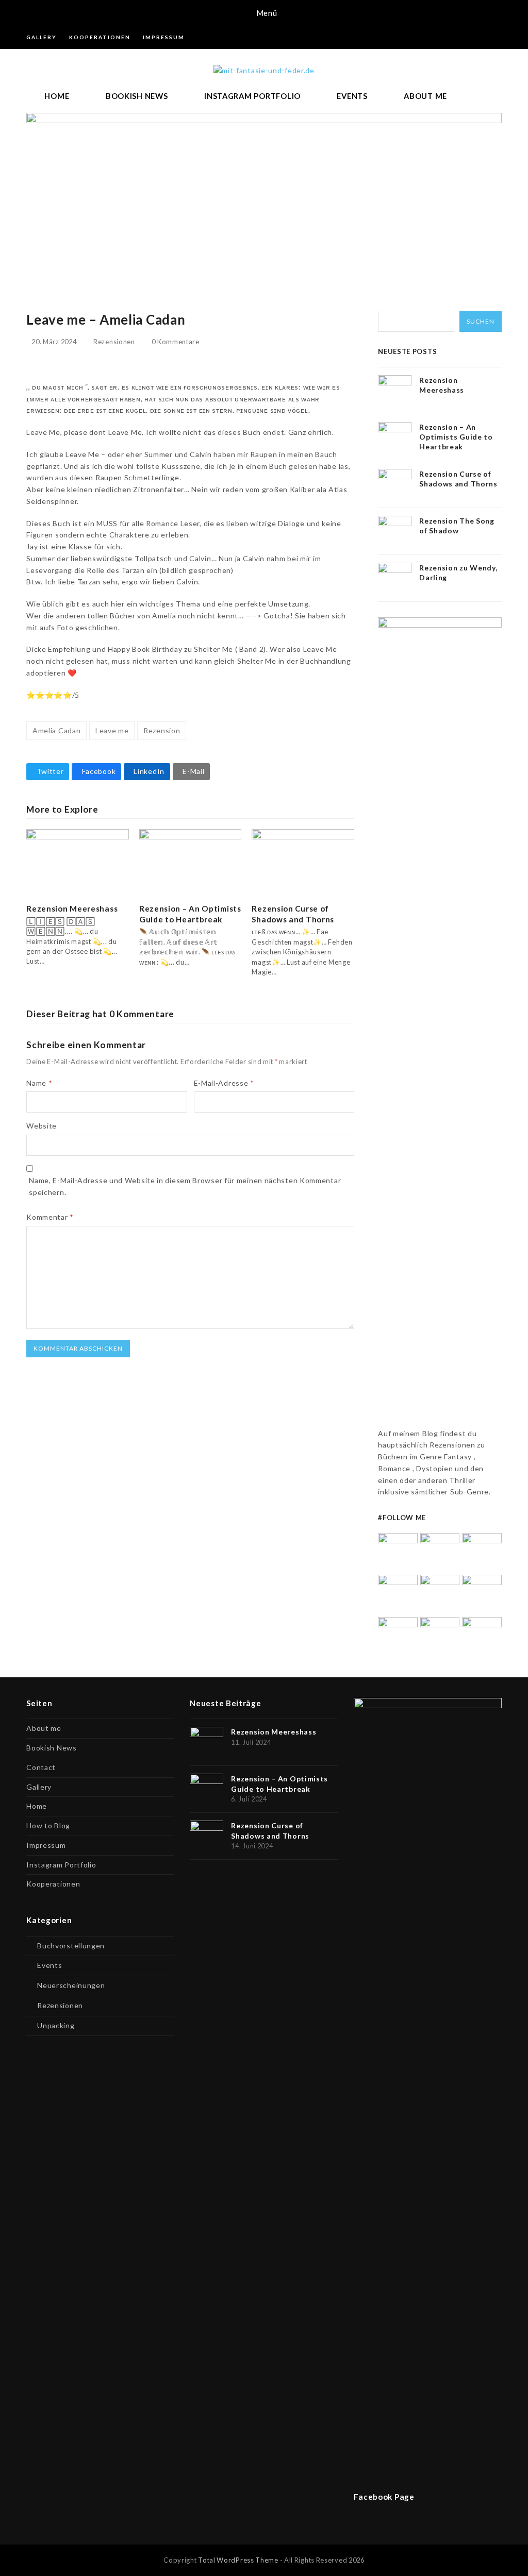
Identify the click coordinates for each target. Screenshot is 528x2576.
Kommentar (50, 1217)
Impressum (46, 1845)
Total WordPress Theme (238, 2560)
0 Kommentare (175, 342)
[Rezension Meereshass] (78, 861)
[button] (264, 13)
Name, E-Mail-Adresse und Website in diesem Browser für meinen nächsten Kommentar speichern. (185, 1186)
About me (44, 1728)
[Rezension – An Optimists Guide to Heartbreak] (191, 861)
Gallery (39, 1787)
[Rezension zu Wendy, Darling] (440, 1594)
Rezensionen (114, 342)
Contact (41, 1767)
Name (39, 1083)
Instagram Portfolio (61, 1865)
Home (37, 1806)
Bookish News (51, 1748)
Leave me (112, 730)
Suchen (481, 321)
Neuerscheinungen (71, 1985)
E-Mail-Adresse (224, 1083)
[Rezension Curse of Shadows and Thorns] (303, 861)
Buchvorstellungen (71, 1946)
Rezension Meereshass (72, 908)
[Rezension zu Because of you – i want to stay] (440, 1636)
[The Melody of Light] (482, 1594)
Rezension (162, 730)
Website (42, 1126)
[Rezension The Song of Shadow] (398, 1594)
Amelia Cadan (56, 730)
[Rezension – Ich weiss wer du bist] (398, 1636)
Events (49, 1965)
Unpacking (56, 2025)
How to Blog (48, 1825)
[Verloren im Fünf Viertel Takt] (482, 1636)
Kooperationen (53, 1884)
